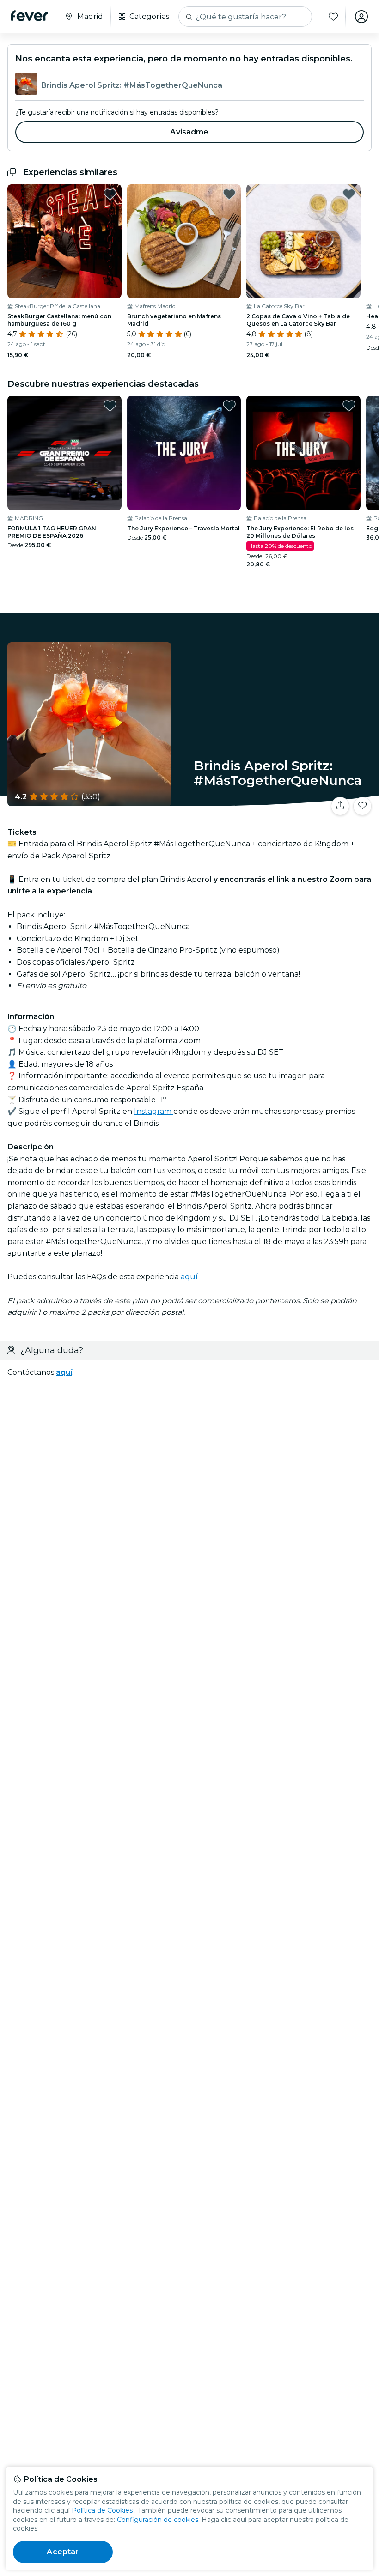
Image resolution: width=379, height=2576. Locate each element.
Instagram (154, 1111)
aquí (189, 1277)
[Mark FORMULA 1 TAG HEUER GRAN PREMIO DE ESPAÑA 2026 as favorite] (110, 406)
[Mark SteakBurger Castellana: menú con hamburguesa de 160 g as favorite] (110, 194)
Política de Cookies (102, 2510)
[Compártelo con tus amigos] (340, 806)
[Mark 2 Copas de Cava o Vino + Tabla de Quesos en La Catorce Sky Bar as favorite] (349, 194)
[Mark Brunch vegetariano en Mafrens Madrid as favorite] (229, 194)
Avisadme (189, 132)
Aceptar (63, 2552)
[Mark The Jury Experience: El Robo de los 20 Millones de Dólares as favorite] (349, 406)
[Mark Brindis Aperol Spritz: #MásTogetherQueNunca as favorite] (362, 806)
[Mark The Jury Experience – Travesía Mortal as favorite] (229, 406)
